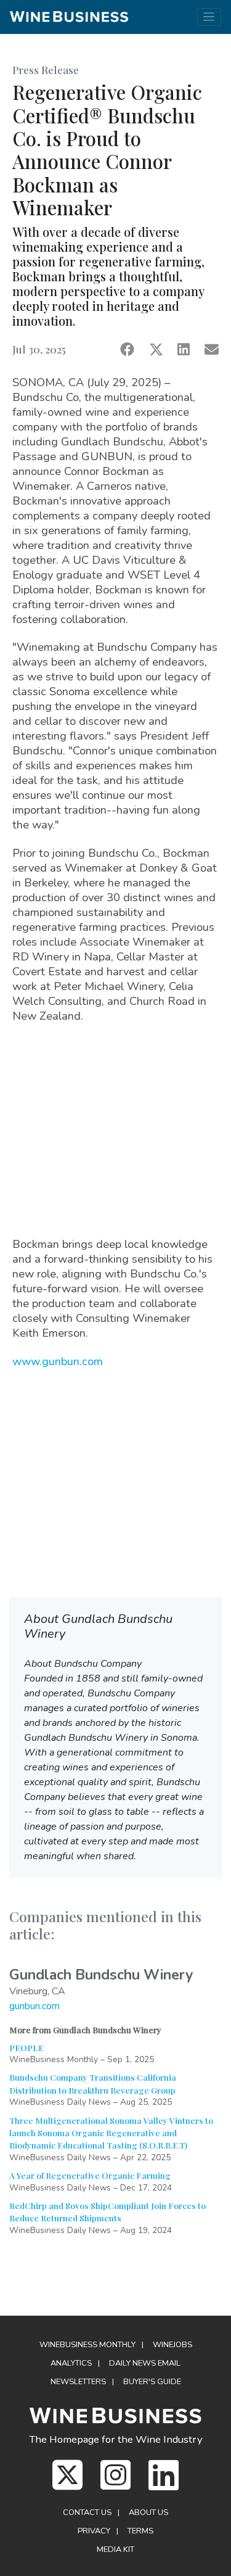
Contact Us (87, 2512)
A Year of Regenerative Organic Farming (90, 2175)
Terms (140, 2531)
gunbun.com (34, 2006)
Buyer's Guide (152, 2382)
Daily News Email (145, 2363)
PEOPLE (26, 2047)
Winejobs (172, 2345)
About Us (148, 2512)
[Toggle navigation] (209, 17)
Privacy (94, 2531)
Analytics (71, 2363)
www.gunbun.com (58, 1361)
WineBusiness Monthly (87, 2345)
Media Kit (115, 2549)
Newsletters (78, 2382)
